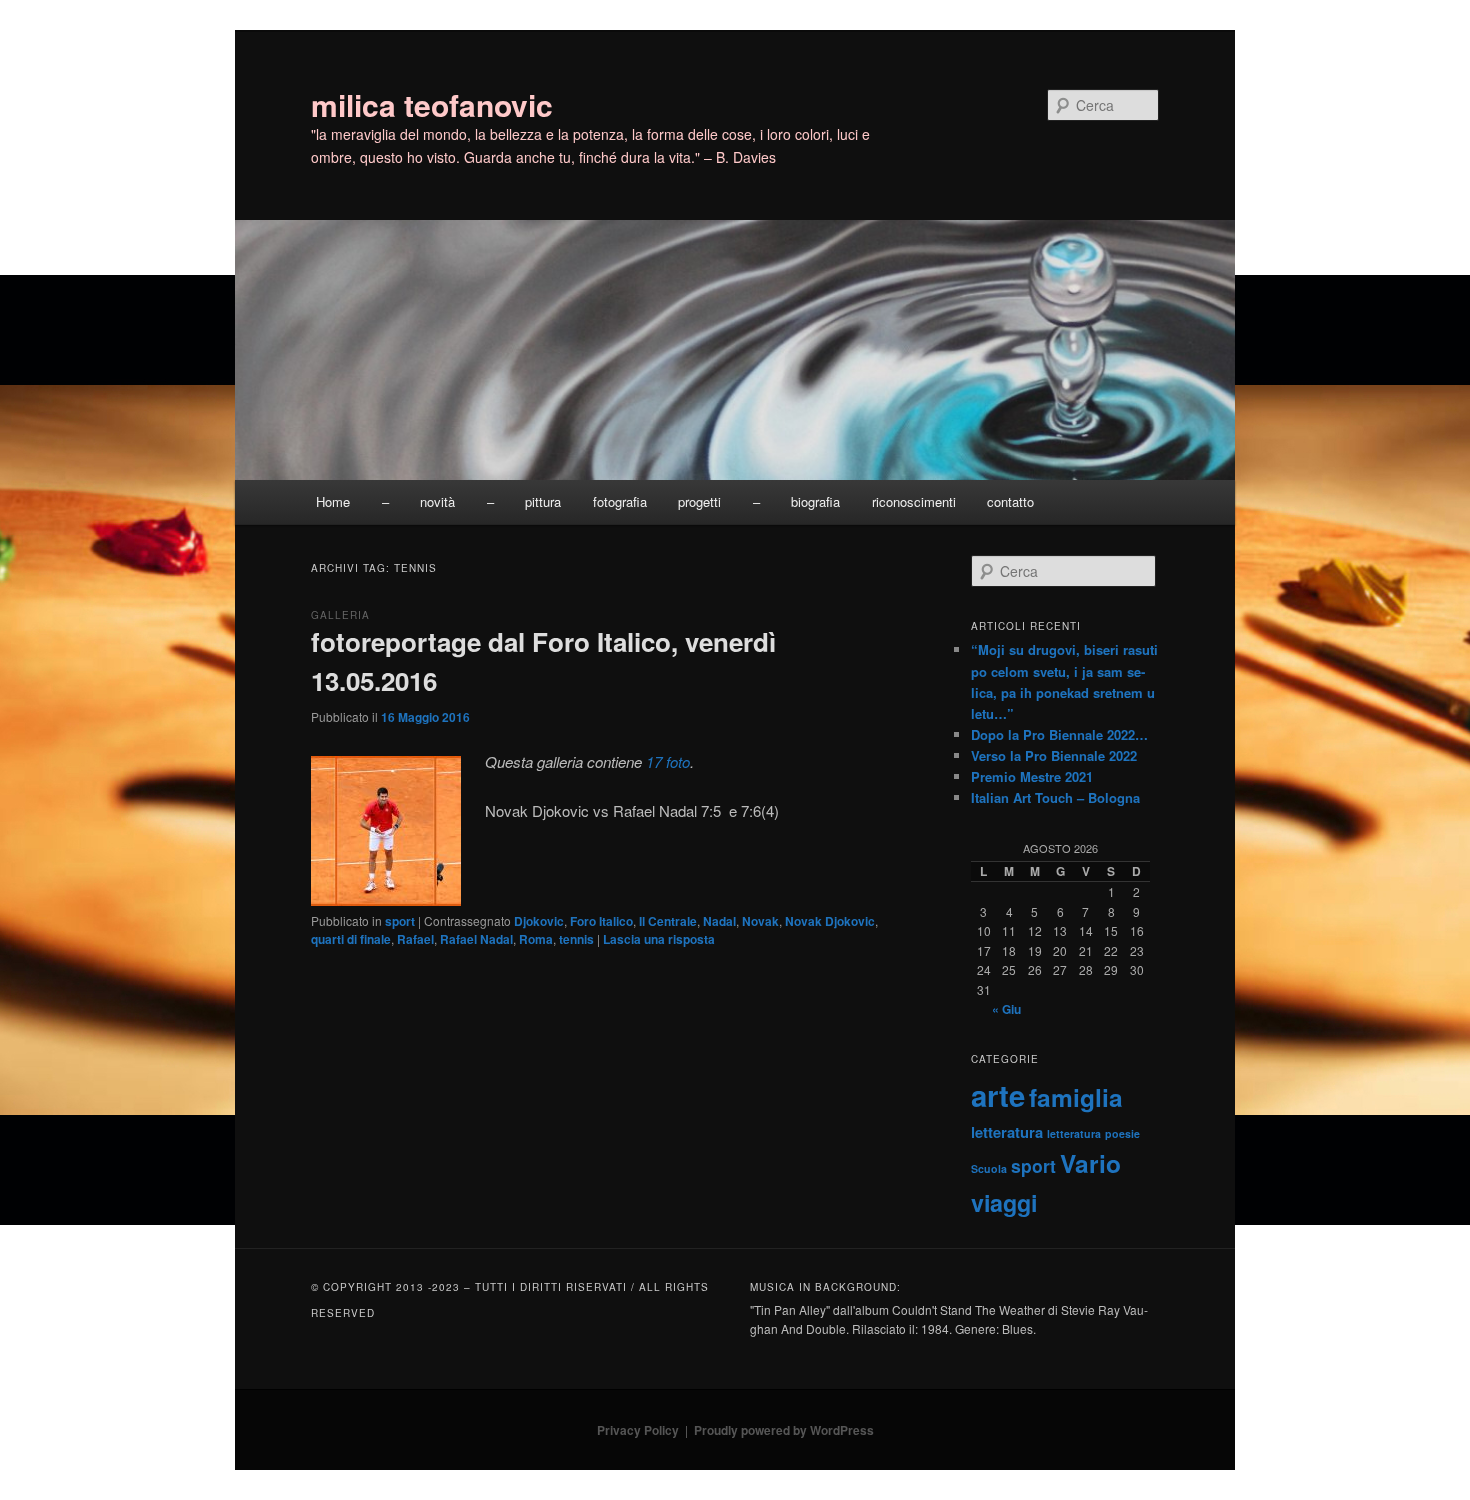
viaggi (1004, 1202)
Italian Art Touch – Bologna (1055, 797)
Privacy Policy (638, 1430)
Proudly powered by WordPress (784, 1430)
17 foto (668, 761)
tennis (576, 939)
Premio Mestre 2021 (1032, 776)
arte (998, 1095)
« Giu (1006, 1009)
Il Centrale (668, 921)
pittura (543, 501)
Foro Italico (601, 921)
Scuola (989, 1168)
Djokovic (539, 921)
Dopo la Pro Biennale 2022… (1059, 734)
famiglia (1076, 1097)
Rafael (415, 939)
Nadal (719, 921)
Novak (760, 921)
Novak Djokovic (830, 921)
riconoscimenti (914, 501)
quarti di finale (351, 939)
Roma (536, 939)
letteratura (1007, 1132)
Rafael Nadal (476, 939)
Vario (1090, 1163)
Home (333, 501)
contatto (1010, 501)
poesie (1122, 1133)
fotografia (620, 501)
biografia (815, 501)
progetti (699, 501)
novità (437, 501)
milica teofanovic (432, 104)
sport (400, 921)
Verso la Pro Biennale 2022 (1054, 755)
